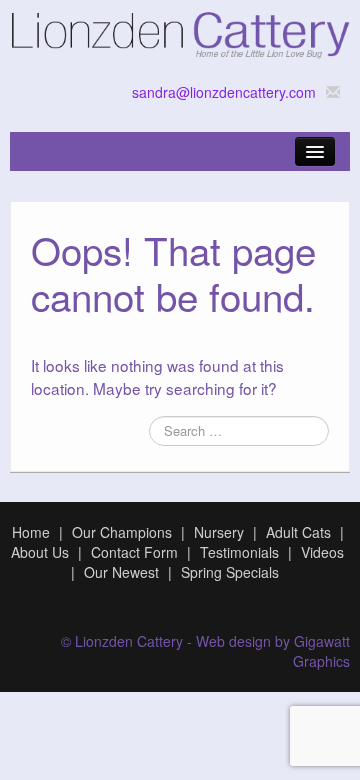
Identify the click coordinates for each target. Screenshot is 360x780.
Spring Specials (230, 572)
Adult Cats (298, 532)
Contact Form (134, 552)
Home (31, 532)
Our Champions (122, 532)
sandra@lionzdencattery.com (224, 92)
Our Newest (121, 572)
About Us (40, 552)
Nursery (219, 532)
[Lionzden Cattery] (180, 31)
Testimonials (239, 552)
